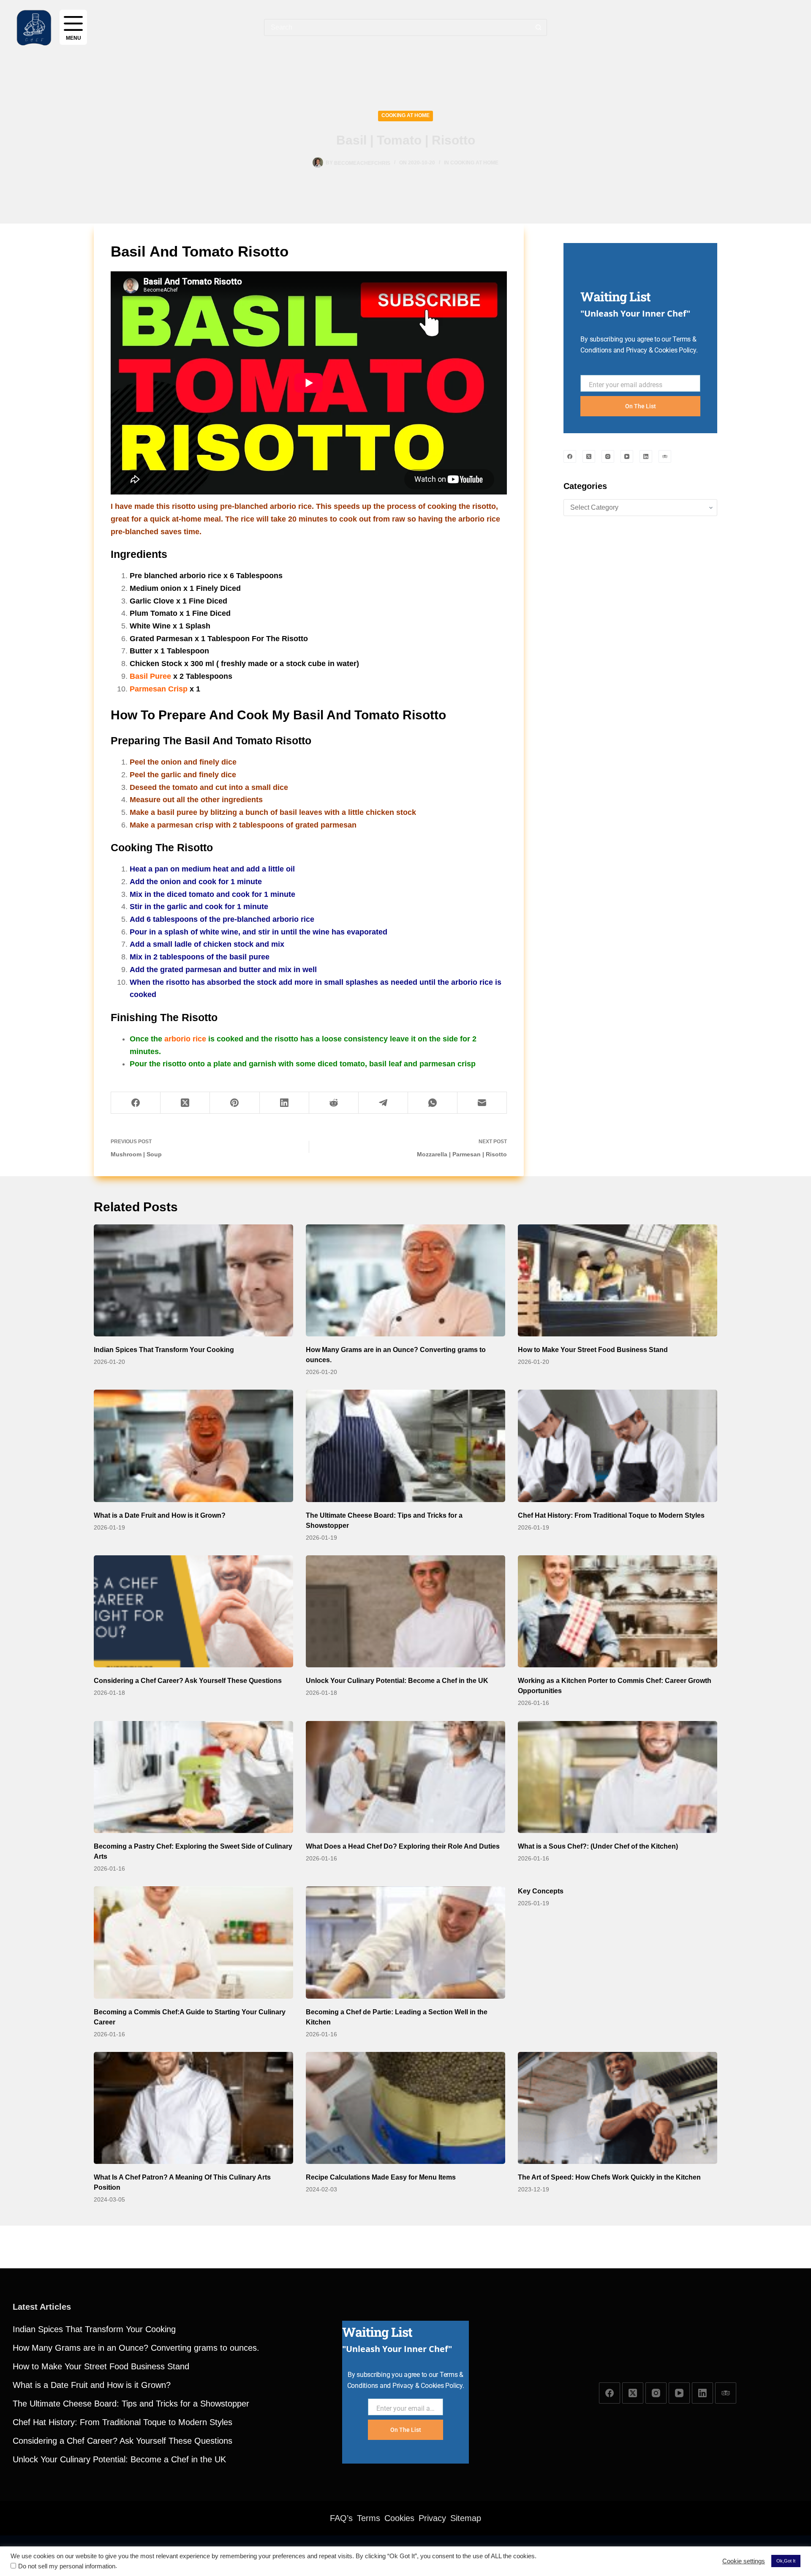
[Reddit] (334, 1103)
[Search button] (539, 27)
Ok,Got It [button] (786, 2561)
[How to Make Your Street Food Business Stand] (618, 1281)
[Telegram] (383, 1103)
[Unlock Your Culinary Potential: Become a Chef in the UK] (405, 1612)
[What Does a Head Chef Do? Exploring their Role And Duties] (405, 1777)
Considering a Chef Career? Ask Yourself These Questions (188, 1681)
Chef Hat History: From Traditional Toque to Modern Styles (611, 1515)
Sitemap (466, 2518)
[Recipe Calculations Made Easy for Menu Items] (405, 2108)
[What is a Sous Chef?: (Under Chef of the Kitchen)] (618, 1777)
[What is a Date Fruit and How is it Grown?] (193, 1446)
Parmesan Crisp (159, 689)
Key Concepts (541, 1891)
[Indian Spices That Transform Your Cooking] (193, 1281)
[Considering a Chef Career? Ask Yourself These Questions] (193, 1612)
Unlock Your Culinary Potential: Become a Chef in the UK (397, 1681)
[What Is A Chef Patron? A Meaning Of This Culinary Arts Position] (193, 2108)
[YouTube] (627, 456)
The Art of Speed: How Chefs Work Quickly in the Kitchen (609, 2177)
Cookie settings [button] (744, 2561)
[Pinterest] (235, 1103)
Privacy (432, 2518)
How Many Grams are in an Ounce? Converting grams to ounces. (136, 2348)
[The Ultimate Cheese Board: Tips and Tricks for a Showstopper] (405, 1446)
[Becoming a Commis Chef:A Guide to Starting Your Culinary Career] (193, 1942)
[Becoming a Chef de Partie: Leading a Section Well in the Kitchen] (405, 1942)
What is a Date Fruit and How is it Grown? (160, 1515)
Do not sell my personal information (67, 2566)
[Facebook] (136, 1103)
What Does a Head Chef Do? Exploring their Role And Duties (403, 1846)
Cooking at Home (405, 115)
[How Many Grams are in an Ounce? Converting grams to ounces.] (405, 1281)
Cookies (399, 2518)
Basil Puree (150, 676)
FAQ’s (341, 2518)
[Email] (482, 1103)
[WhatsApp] (433, 1103)
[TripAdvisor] (665, 456)
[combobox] (397, 27)
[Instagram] (608, 456)
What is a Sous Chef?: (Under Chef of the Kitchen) (598, 1846)
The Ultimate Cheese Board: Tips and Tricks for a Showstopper (131, 2404)
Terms (369, 2518)
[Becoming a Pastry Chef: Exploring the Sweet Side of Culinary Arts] (193, 1777)
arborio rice (185, 1039)
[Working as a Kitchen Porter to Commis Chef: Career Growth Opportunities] (618, 1612)
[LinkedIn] (284, 1103)
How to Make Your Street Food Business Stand (593, 1350)
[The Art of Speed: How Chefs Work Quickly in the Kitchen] (618, 2108)
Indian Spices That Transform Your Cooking (164, 1350)
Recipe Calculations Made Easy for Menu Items (381, 2177)
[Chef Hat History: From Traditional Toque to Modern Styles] (618, 1446)
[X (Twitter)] (185, 1103)
